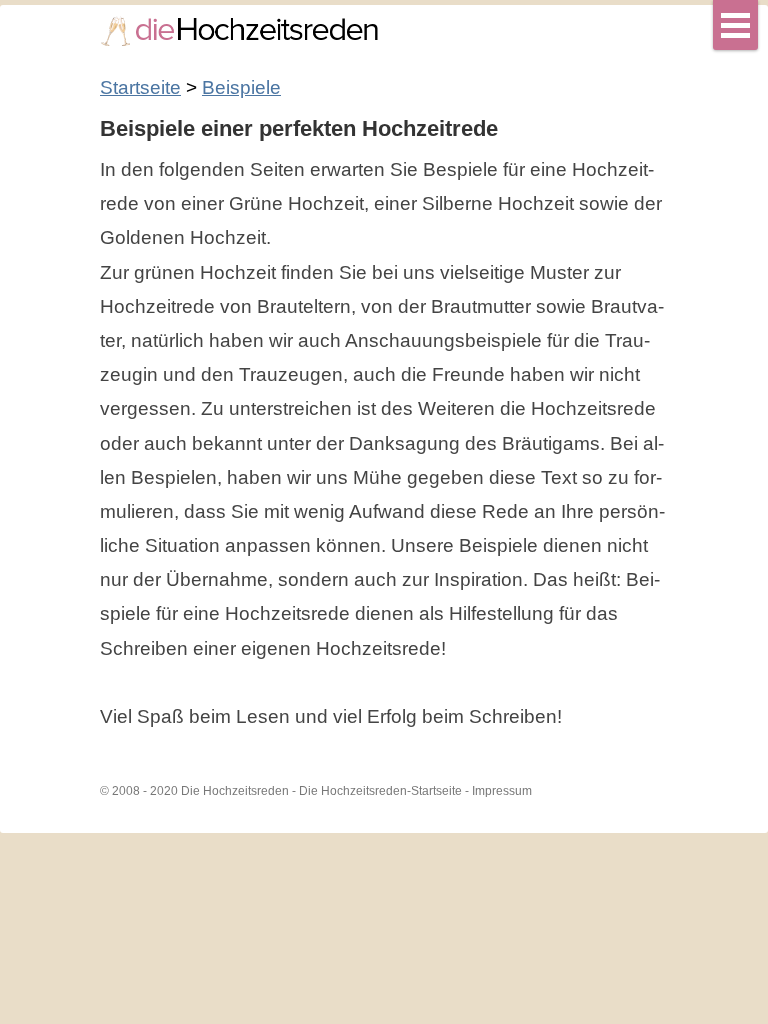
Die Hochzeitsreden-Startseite (380, 791)
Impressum (502, 791)
